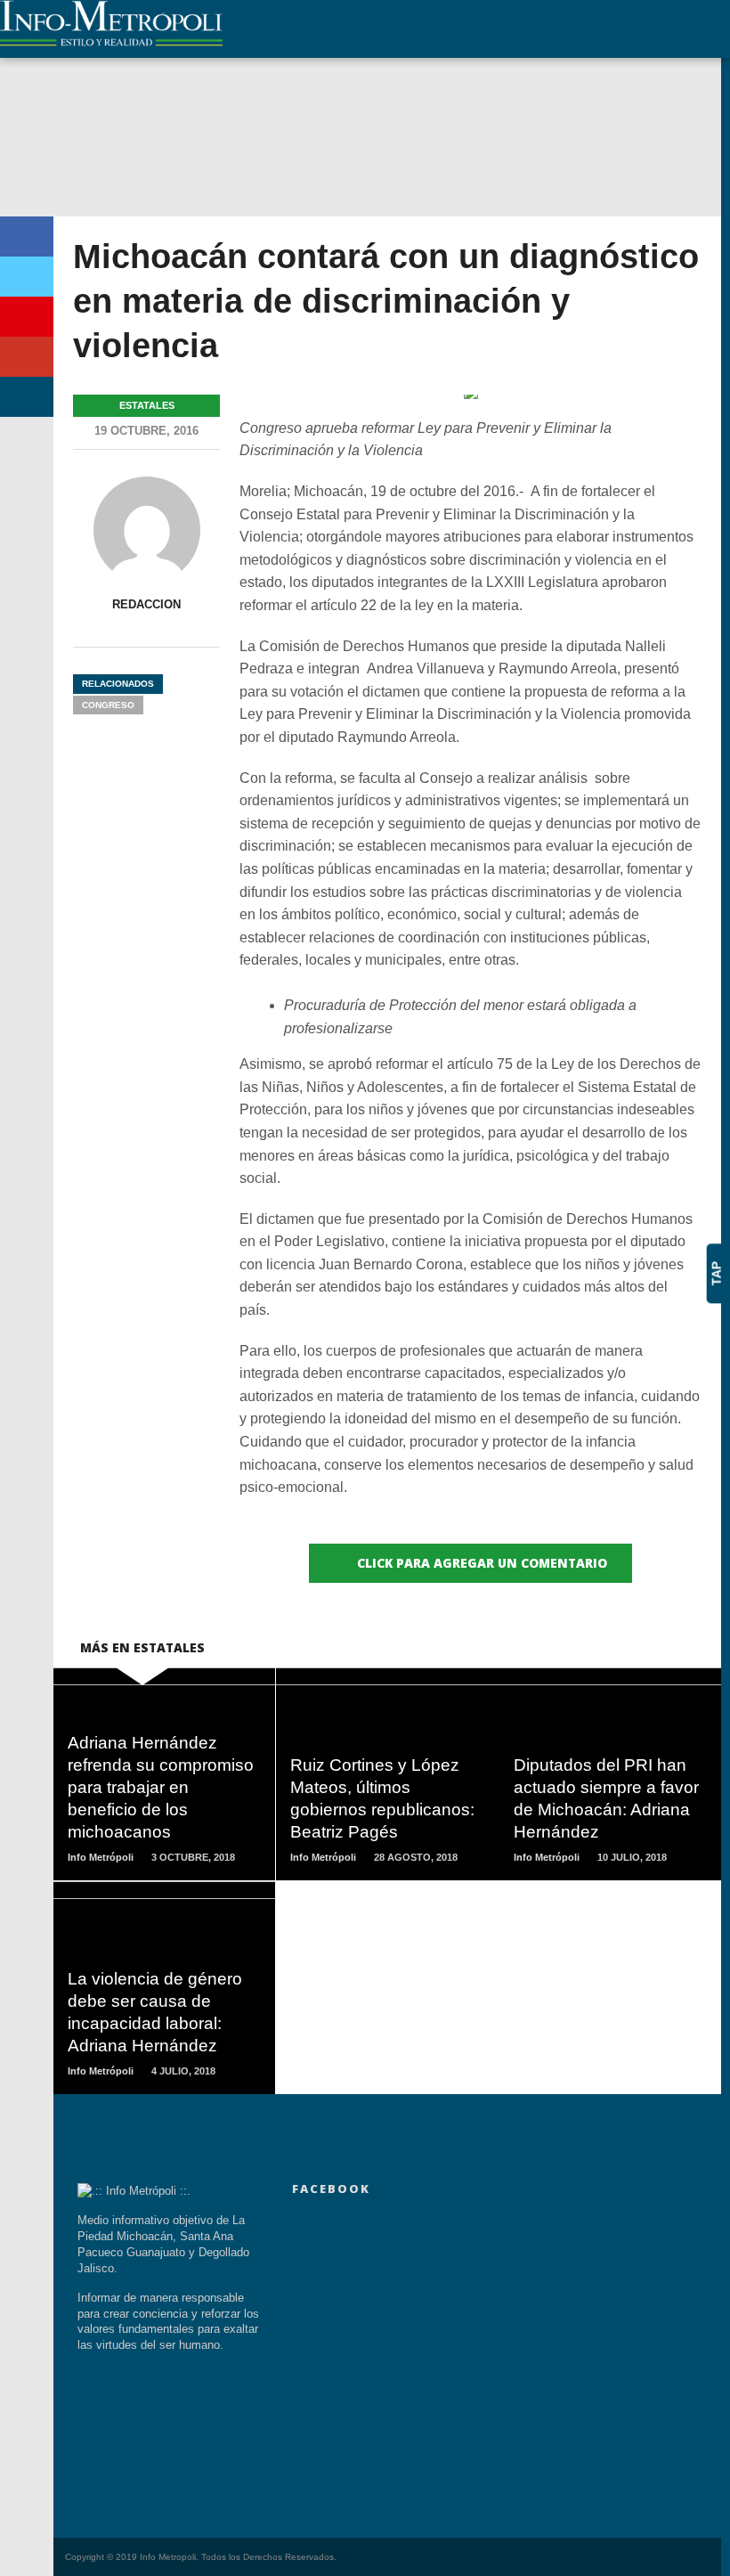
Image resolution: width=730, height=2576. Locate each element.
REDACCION (146, 604)
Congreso (108, 705)
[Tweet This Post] (27, 277)
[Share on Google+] (27, 357)
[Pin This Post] (27, 317)
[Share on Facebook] (27, 236)
